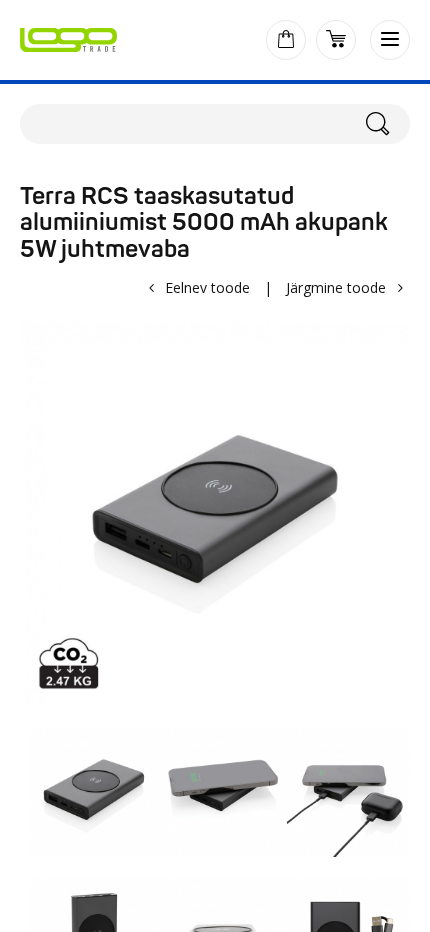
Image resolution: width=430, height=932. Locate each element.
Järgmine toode (336, 287)
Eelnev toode (207, 287)
